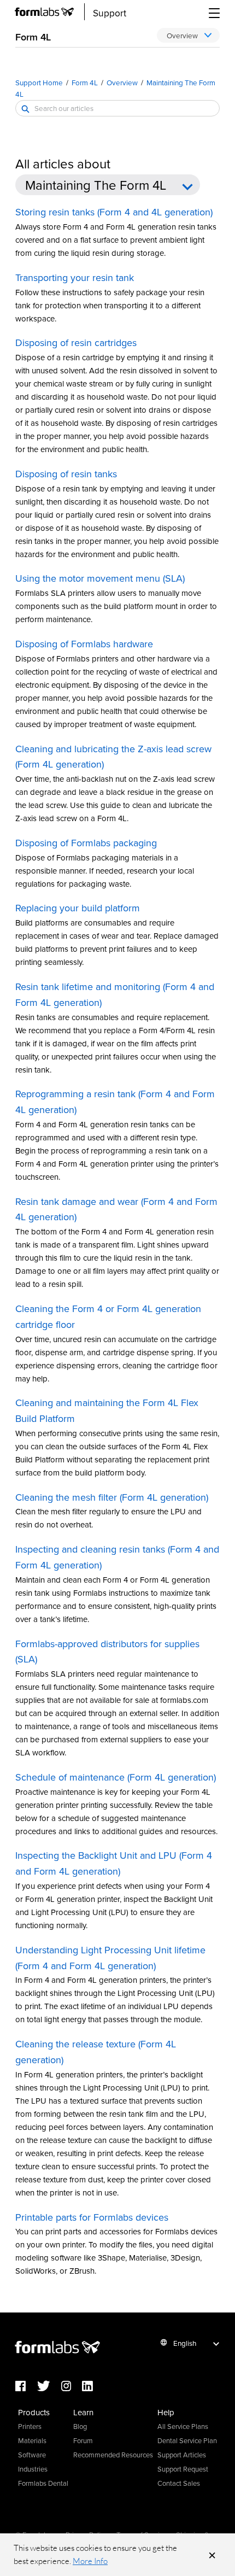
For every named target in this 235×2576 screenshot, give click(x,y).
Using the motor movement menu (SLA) (100, 578)
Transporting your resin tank (75, 277)
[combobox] (117, 108)
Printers (30, 2426)
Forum (83, 2440)
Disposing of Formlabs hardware (84, 644)
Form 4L (85, 82)
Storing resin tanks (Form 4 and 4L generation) (114, 212)
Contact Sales (179, 2483)
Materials (32, 2440)
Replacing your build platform (78, 908)
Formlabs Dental (43, 2483)
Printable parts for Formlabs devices (92, 2217)
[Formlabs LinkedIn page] (93, 2387)
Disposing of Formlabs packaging (86, 843)
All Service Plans (183, 2426)
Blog (80, 2426)
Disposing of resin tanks (66, 474)
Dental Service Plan (187, 2440)
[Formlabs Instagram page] (72, 2387)
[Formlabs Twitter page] (49, 2387)
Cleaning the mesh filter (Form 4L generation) (112, 1497)
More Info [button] (90, 2561)
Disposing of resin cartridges (76, 343)
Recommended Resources (113, 2455)
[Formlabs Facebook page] (26, 2387)
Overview (122, 82)
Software (32, 2455)
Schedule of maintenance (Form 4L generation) (116, 1777)
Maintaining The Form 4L (96, 185)
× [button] (212, 2555)
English (185, 2343)
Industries (33, 2469)
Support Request (183, 2469)
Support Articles (182, 2455)
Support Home (39, 82)
